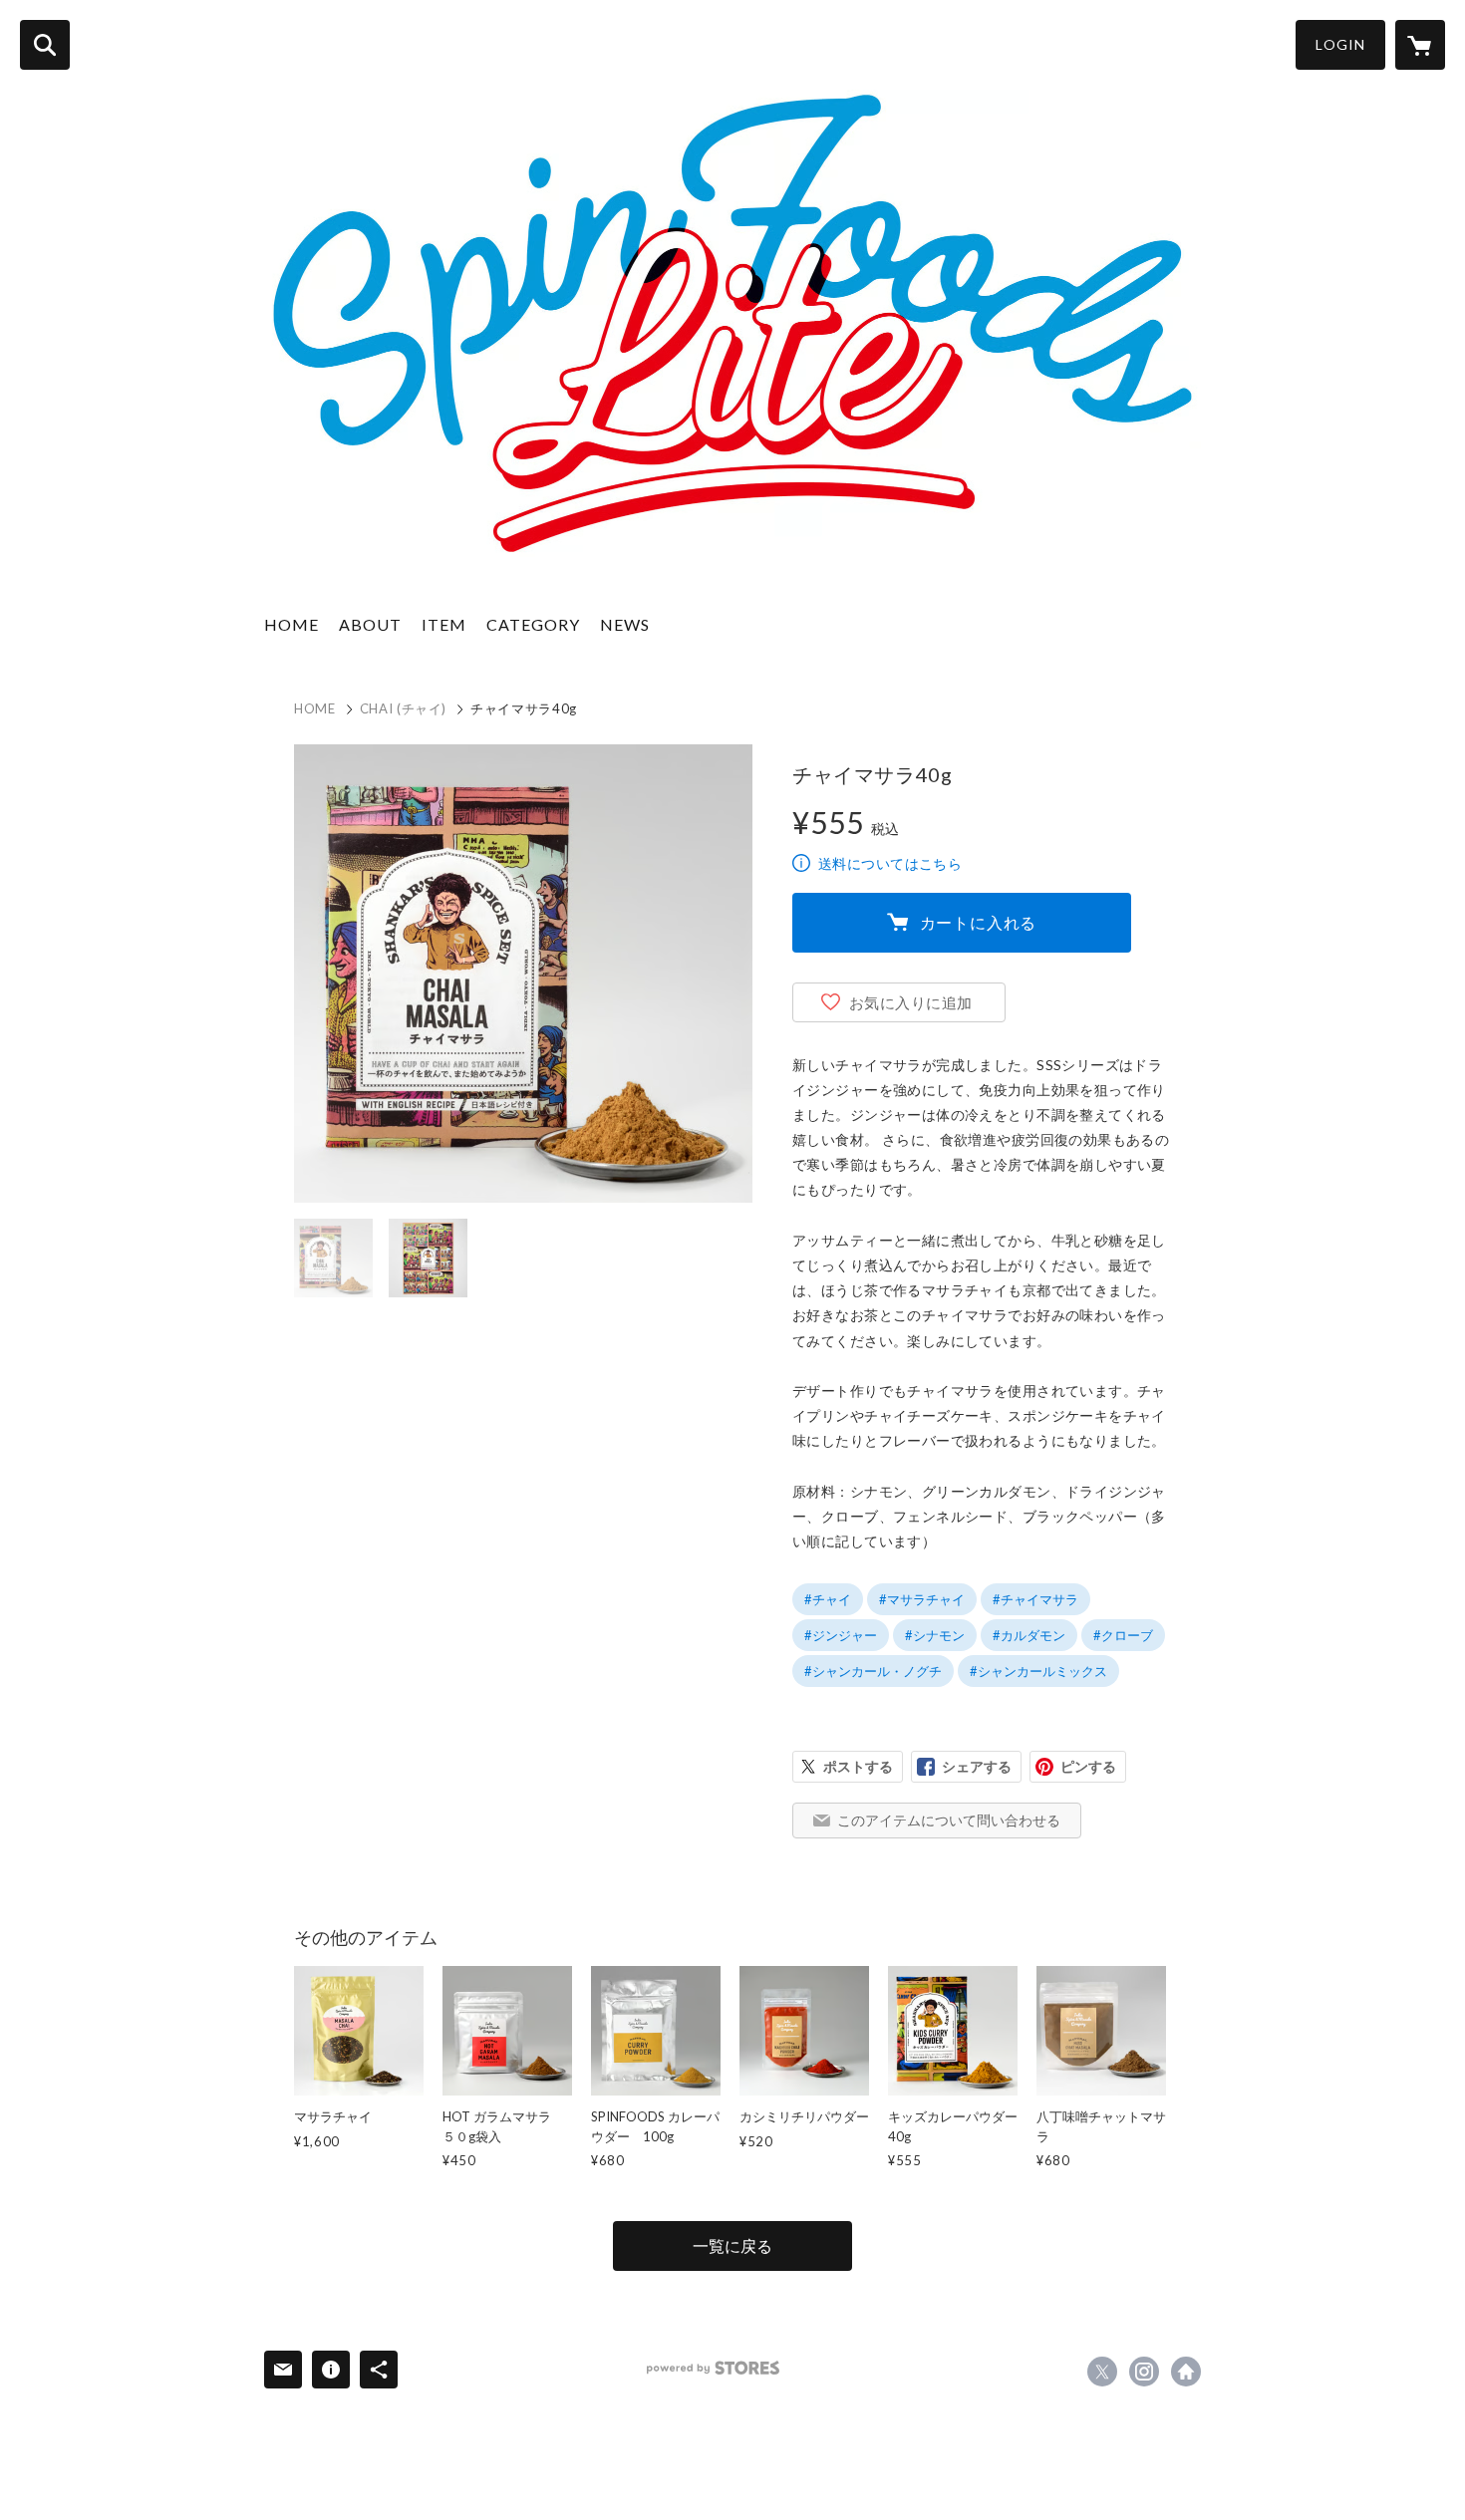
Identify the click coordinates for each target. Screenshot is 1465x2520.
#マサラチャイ (922, 1599)
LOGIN (1340, 44)
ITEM (444, 624)
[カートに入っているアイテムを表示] (1420, 45)
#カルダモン (1029, 1635)
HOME (292, 624)
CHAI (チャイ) (404, 708)
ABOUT (370, 624)
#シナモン (935, 1635)
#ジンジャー (841, 1635)
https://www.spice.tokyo (1186, 2372)
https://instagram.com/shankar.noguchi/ (1144, 2372)
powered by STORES (713, 2368)
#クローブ (1123, 1635)
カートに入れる (979, 922)
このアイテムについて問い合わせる (949, 1820)
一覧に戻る (732, 2245)
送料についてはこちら (890, 863)
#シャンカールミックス (1038, 1671)
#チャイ (828, 1599)
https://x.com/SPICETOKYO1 (1102, 2372)
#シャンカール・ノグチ (873, 1671)
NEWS (625, 624)
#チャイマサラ (1035, 1599)
